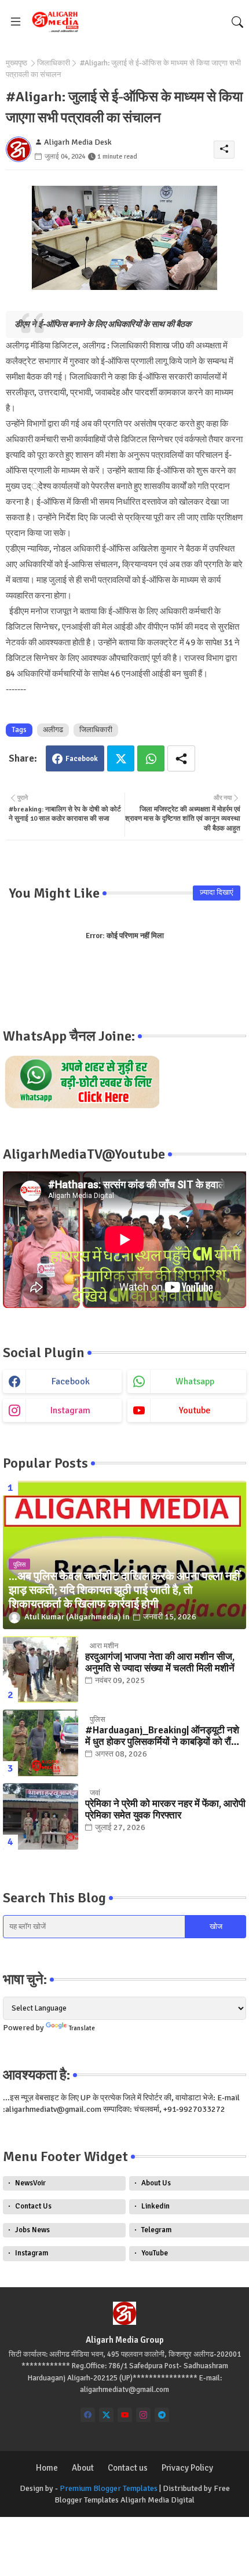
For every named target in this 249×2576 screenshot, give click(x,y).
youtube (195, 1410)
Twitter (121, 758)
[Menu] (16, 22)
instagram (70, 1410)
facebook (71, 1381)
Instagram (32, 2253)
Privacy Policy (187, 2468)
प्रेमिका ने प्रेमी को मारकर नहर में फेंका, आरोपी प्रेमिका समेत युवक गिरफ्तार (165, 1810)
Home (47, 2468)
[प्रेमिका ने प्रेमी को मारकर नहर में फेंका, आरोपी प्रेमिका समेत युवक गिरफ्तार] (41, 1816)
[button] (237, 22)
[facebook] (88, 2415)
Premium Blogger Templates (109, 2488)
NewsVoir (30, 2183)
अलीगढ (53, 730)
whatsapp (195, 1381)
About (83, 2468)
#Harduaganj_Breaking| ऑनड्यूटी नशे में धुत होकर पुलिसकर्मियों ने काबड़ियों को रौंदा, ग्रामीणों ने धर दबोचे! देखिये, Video (163, 1737)
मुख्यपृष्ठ (17, 63)
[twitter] (106, 2415)
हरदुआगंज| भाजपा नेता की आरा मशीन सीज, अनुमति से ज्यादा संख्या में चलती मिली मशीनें (160, 1663)
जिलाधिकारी (54, 63)
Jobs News (32, 2230)
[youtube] (125, 2415)
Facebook (82, 759)
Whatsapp (151, 758)
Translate (82, 2028)
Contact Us (33, 2206)
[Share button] (181, 758)
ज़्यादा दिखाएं (217, 892)
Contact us (128, 2468)
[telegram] (162, 2415)
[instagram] (143, 2415)
